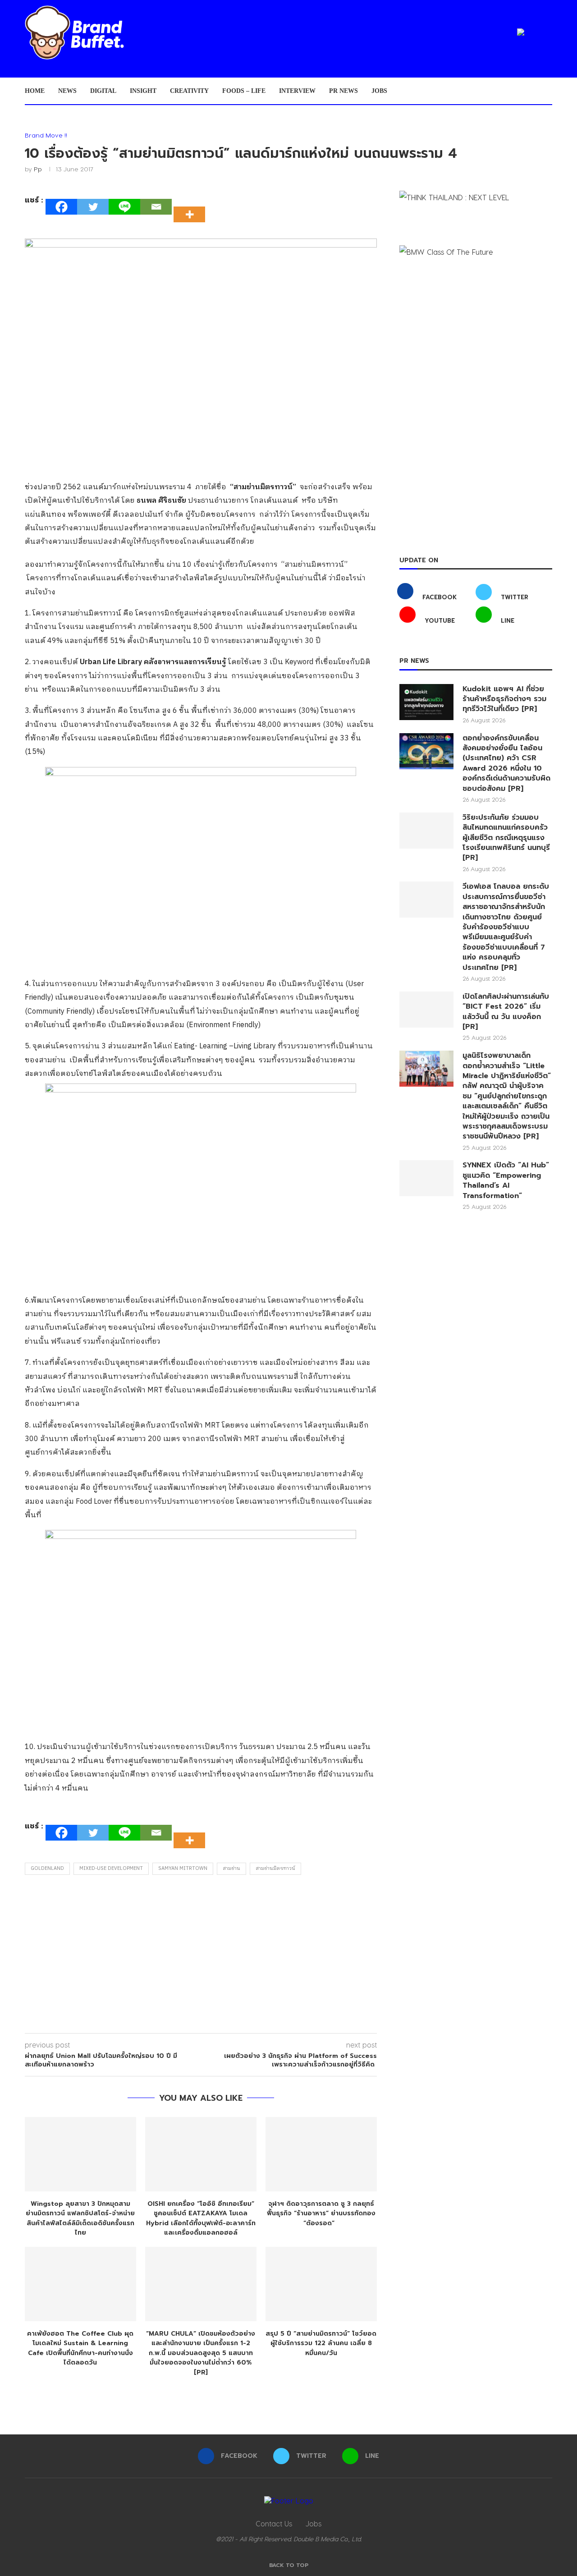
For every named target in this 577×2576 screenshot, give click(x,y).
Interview (297, 91)
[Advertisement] (201, 1956)
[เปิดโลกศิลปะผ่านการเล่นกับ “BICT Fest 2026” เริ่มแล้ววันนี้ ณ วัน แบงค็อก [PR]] (426, 1010)
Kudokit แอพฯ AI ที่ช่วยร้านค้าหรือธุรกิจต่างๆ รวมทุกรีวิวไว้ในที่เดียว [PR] (504, 699)
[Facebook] (61, 207)
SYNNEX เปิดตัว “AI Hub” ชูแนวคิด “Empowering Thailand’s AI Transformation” (506, 1180)
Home (35, 91)
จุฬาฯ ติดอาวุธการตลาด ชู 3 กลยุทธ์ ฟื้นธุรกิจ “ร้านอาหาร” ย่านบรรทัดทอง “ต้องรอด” (321, 2213)
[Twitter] (93, 207)
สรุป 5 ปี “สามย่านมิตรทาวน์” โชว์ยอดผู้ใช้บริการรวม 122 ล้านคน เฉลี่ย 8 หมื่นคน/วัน (321, 2343)
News (67, 91)
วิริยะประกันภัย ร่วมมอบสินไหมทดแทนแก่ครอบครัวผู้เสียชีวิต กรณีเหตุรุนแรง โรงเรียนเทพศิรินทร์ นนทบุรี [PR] (506, 838)
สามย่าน (231, 1869)
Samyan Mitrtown (183, 1869)
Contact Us (274, 2523)
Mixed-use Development (111, 1869)
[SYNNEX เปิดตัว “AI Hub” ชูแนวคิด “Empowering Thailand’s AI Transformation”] (426, 1178)
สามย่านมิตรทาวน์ (275, 1869)
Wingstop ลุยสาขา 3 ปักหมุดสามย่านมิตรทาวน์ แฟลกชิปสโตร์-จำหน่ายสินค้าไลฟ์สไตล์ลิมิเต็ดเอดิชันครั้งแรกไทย (80, 2218)
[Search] (548, 91)
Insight (143, 91)
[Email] (156, 207)
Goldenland (47, 1869)
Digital (103, 91)
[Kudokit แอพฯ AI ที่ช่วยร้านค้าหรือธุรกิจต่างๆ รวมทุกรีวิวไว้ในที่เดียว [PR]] (426, 702)
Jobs (379, 91)
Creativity (189, 91)
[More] (192, 207)
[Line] (124, 207)
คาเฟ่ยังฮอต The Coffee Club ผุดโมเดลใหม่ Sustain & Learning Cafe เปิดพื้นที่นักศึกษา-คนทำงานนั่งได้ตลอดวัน (80, 2348)
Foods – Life (244, 91)
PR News (343, 91)
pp (38, 169)
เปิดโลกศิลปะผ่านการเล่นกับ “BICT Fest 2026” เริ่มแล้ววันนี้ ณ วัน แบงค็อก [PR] (506, 1012)
